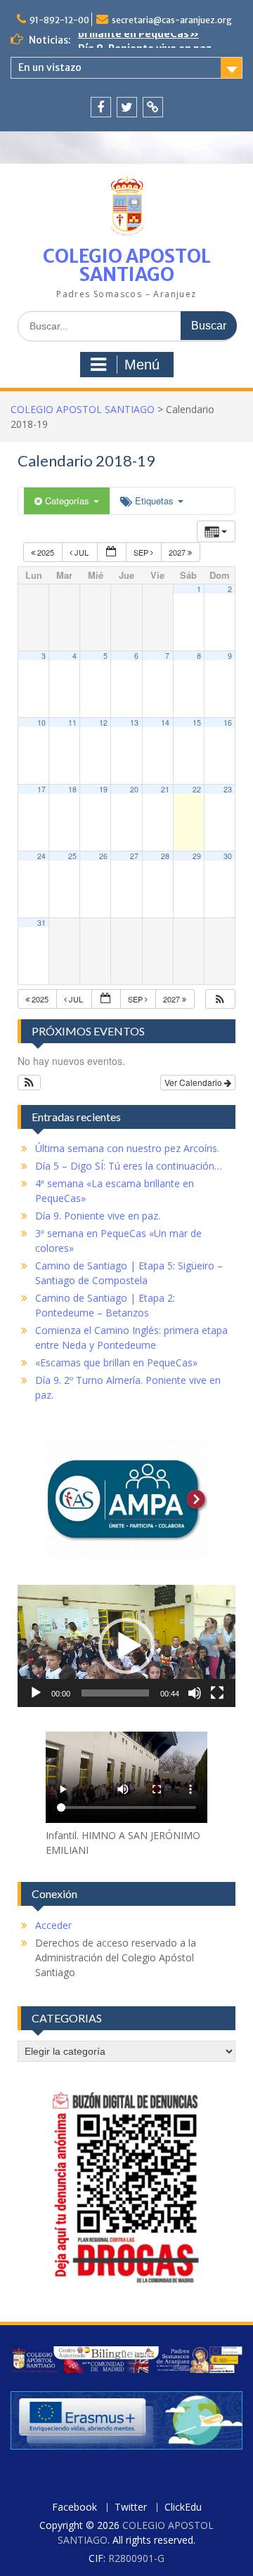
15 (197, 723)
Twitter (131, 2508)
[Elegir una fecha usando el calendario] (112, 553)
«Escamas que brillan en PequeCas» (116, 1362)
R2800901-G (136, 2558)
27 (134, 856)
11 (72, 723)
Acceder (53, 1925)
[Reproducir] (36, 1693)
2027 (178, 552)
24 (41, 856)
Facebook (74, 2508)
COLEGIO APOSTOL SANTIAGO (127, 265)
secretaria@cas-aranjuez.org (172, 20)
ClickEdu (183, 2508)
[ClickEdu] (153, 107)
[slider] (115, 1693)
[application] (126, 1646)
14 (165, 723)
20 (134, 789)
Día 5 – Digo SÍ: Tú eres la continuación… (129, 1166)
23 (228, 789)
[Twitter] (127, 107)
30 (228, 856)
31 (41, 923)
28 (165, 856)
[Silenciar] (195, 1693)
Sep (142, 552)
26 (103, 856)
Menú (142, 365)
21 (165, 789)
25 (72, 856)
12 (103, 723)
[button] (220, 999)
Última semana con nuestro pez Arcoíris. (127, 1148)
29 (197, 856)
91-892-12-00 (59, 20)
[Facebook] (101, 107)
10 (41, 723)
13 (134, 723)
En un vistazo (50, 67)
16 (228, 723)
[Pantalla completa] (217, 1693)
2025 (46, 552)
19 (103, 789)
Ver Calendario (194, 1082)
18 (72, 789)
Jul (82, 552)
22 (197, 789)
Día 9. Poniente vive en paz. (146, 40)
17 (41, 789)
